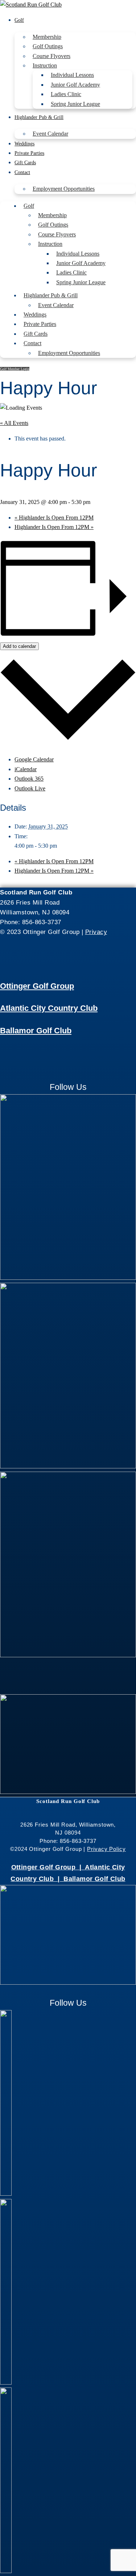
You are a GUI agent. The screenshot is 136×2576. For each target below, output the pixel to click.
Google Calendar (34, 759)
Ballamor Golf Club (36, 1031)
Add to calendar (19, 646)
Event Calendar (50, 134)
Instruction (45, 65)
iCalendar (26, 769)
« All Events (14, 423)
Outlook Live (30, 788)
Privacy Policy (106, 1849)
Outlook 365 (29, 779)
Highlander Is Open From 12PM (54, 518)
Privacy (96, 932)
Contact (22, 172)
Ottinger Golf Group (37, 986)
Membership (47, 37)
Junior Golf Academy (75, 85)
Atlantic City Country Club (49, 1008)
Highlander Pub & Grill (39, 117)
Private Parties (29, 153)
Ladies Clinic (66, 94)
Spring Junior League (75, 104)
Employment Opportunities (64, 189)
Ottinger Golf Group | (48, 1867)
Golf (19, 20)
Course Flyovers (51, 56)
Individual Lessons (72, 75)
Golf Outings (48, 46)
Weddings (24, 144)
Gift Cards (25, 163)
